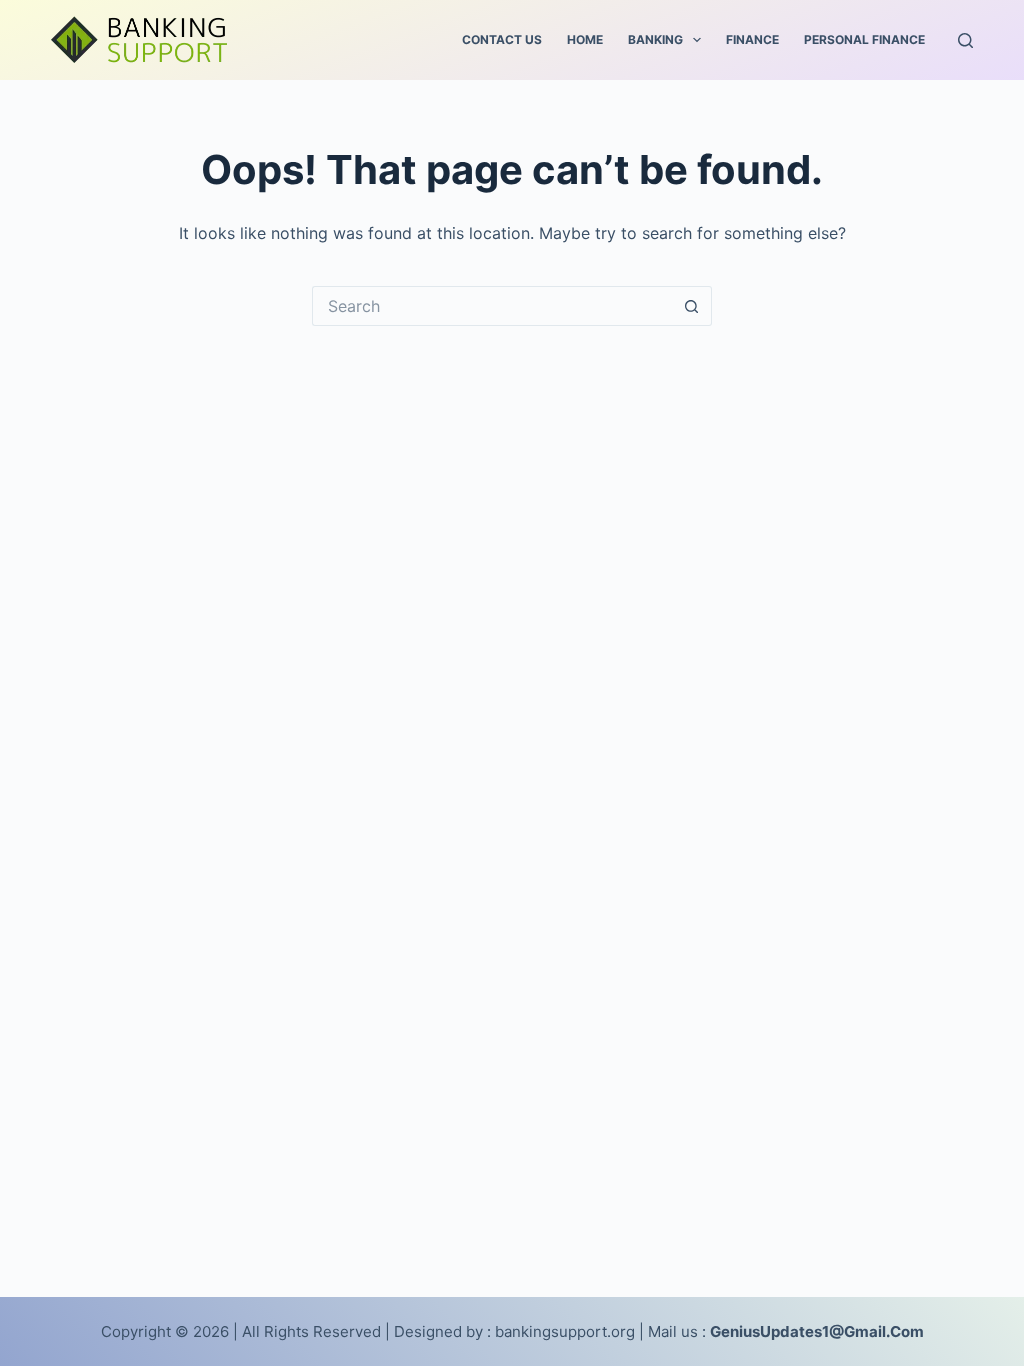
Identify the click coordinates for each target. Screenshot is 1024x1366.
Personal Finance (864, 39)
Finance (752, 39)
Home (585, 39)
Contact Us (502, 39)
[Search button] (692, 306)
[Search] (965, 40)
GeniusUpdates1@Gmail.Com (817, 1331)
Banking (655, 39)
